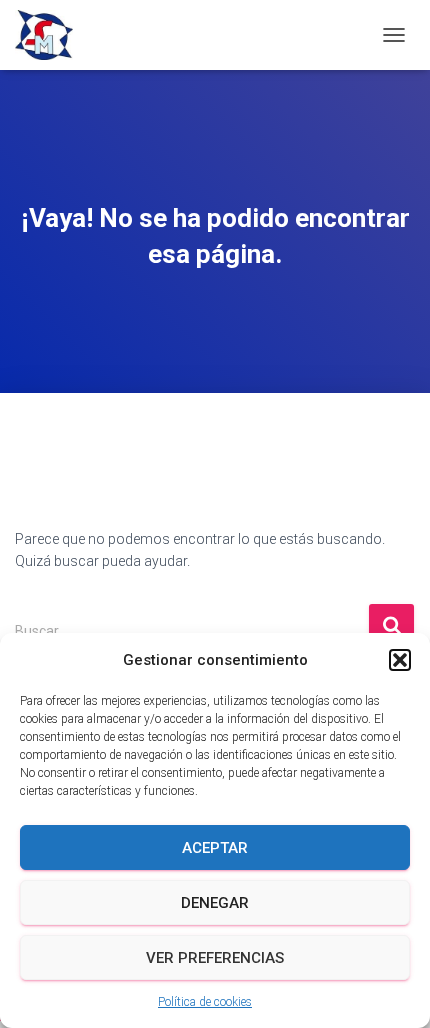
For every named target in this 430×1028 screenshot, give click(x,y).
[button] (400, 660)
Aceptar (215, 848)
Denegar (215, 903)
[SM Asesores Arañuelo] (51, 35)
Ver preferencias (215, 958)
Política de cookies (205, 1002)
